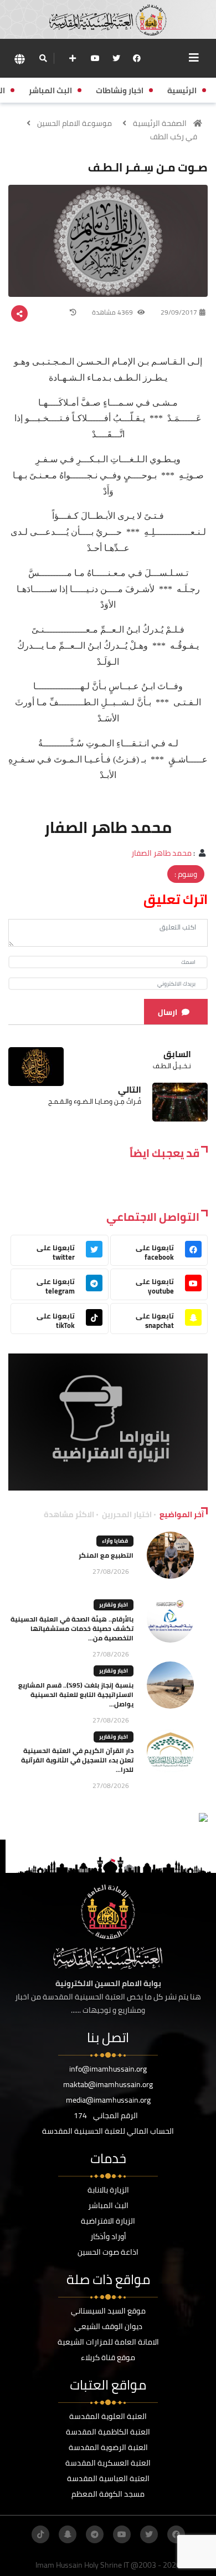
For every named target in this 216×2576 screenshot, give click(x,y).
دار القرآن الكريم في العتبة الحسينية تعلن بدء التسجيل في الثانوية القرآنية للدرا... (77, 1760)
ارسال (168, 1012)
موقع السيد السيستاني (108, 2311)
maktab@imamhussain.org (108, 2084)
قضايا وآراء (115, 1541)
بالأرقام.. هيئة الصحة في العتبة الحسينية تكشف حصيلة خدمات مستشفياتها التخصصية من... (72, 1628)
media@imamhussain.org (108, 2100)
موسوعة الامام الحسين (74, 123)
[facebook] (137, 58)
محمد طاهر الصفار (161, 853)
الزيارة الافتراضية (108, 2221)
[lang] (19, 59)
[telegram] (95, 2534)
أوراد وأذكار (108, 2236)
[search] (43, 58)
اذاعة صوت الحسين (108, 2252)
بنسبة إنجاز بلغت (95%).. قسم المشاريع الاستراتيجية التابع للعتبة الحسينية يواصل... (76, 1694)
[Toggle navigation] (194, 58)
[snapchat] (68, 2534)
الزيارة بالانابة (108, 2190)
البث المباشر (108, 2205)
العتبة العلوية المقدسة (108, 2416)
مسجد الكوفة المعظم (108, 2494)
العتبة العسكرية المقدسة (108, 2463)
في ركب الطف (174, 137)
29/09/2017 (179, 312)
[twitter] (116, 58)
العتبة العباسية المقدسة (108, 2478)
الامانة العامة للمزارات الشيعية (108, 2342)
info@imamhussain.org (108, 2069)
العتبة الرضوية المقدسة (108, 2447)
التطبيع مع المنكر (106, 1555)
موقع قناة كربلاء (108, 2357)
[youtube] (95, 58)
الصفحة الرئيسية (160, 123)
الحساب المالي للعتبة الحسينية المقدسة (108, 2131)
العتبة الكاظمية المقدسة (108, 2432)
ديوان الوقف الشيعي (108, 2326)
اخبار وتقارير (114, 1605)
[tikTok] (40, 2534)
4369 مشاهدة (113, 312)
